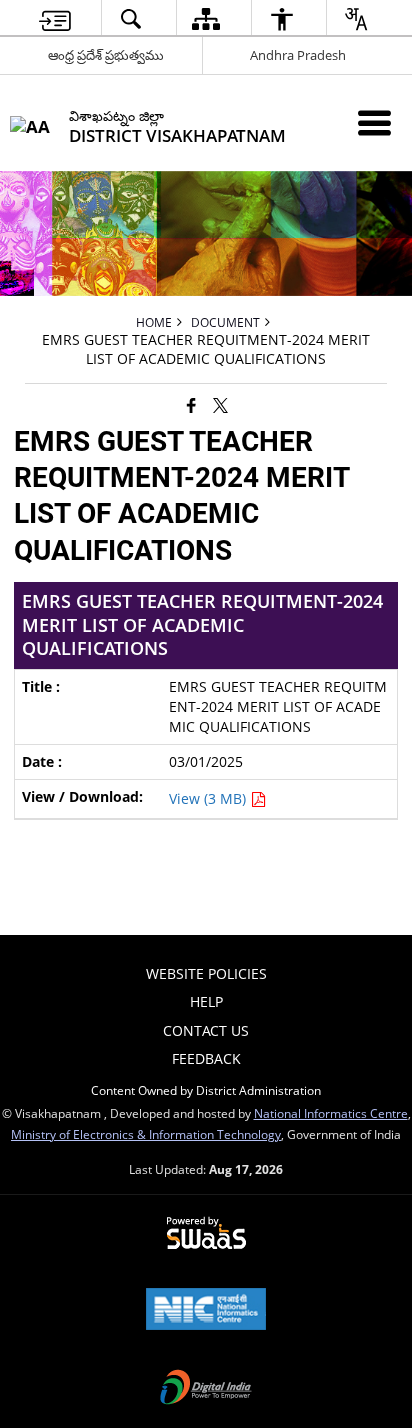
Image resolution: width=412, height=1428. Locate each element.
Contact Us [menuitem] (206, 1030)
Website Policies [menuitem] (206, 973)
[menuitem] (55, 18)
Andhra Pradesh (298, 55)
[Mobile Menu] (374, 122)
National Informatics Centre (331, 1113)
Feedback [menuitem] (206, 1058)
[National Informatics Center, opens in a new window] (206, 1311)
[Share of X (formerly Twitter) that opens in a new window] (220, 404)
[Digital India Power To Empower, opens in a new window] (206, 1389)
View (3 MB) (209, 798)
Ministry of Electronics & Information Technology (146, 1134)
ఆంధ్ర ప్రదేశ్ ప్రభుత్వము (106, 55)
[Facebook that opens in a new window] (191, 404)
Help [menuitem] (206, 1001)
